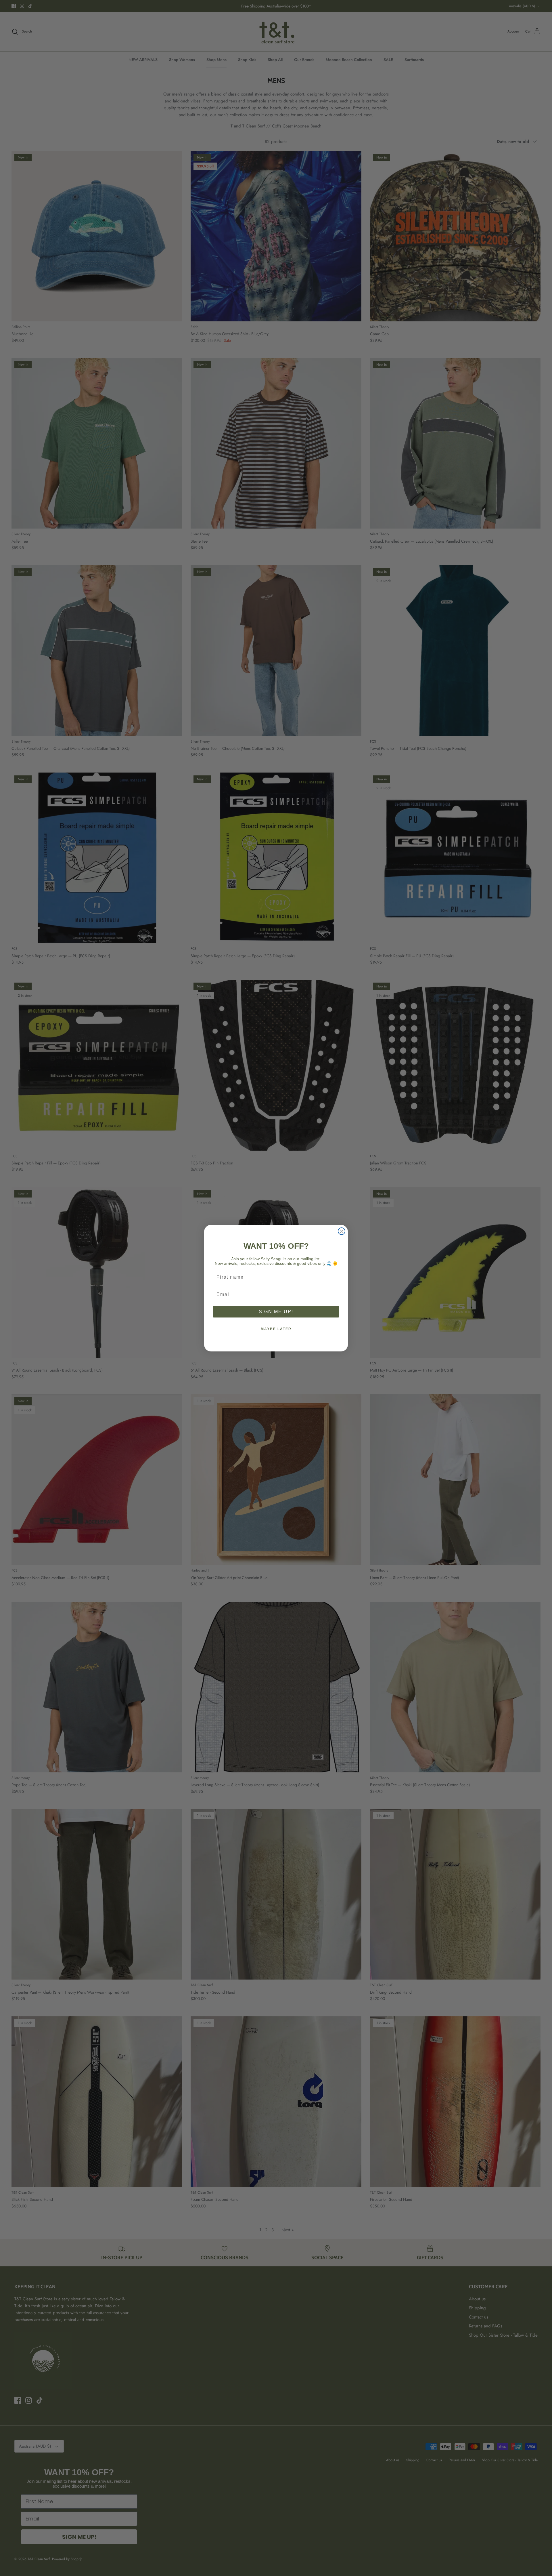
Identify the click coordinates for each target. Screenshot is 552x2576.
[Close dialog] (342, 1231)
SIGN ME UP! (276, 1312)
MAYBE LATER (276, 1329)
